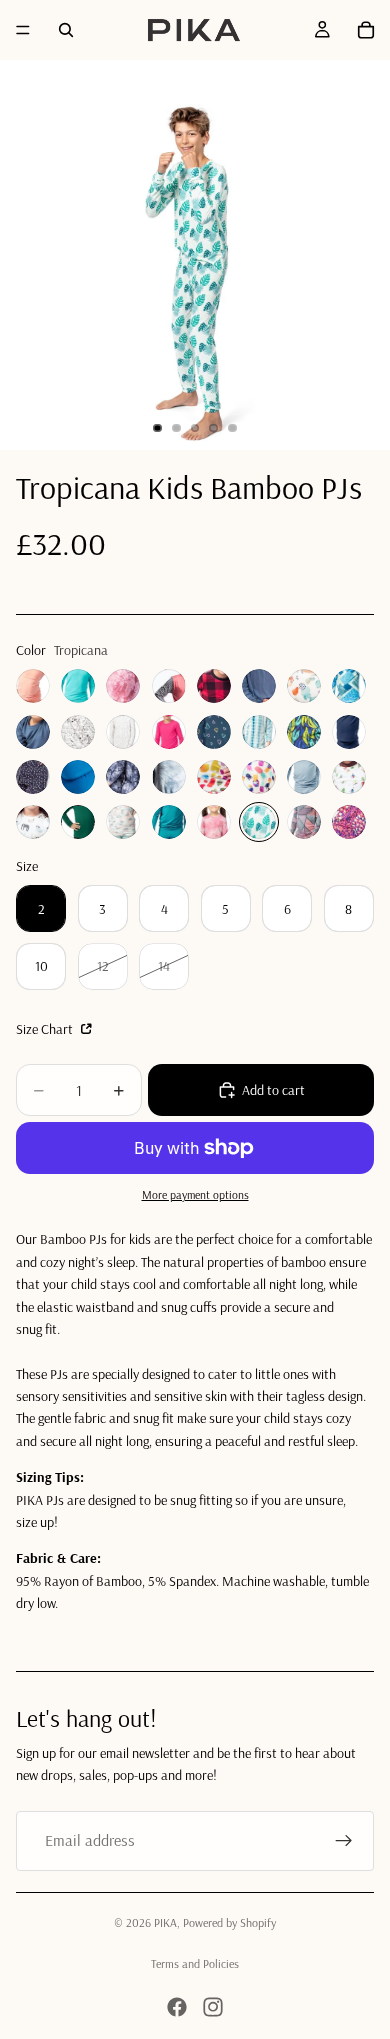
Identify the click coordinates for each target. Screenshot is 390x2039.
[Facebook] (177, 2007)
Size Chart (46, 1029)
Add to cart (273, 1090)
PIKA (165, 1922)
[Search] (66, 30)
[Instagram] (213, 2007)
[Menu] (23, 30)
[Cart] (366, 30)
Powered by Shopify (229, 1922)
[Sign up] (344, 1841)
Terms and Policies (195, 1963)
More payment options (195, 1194)
